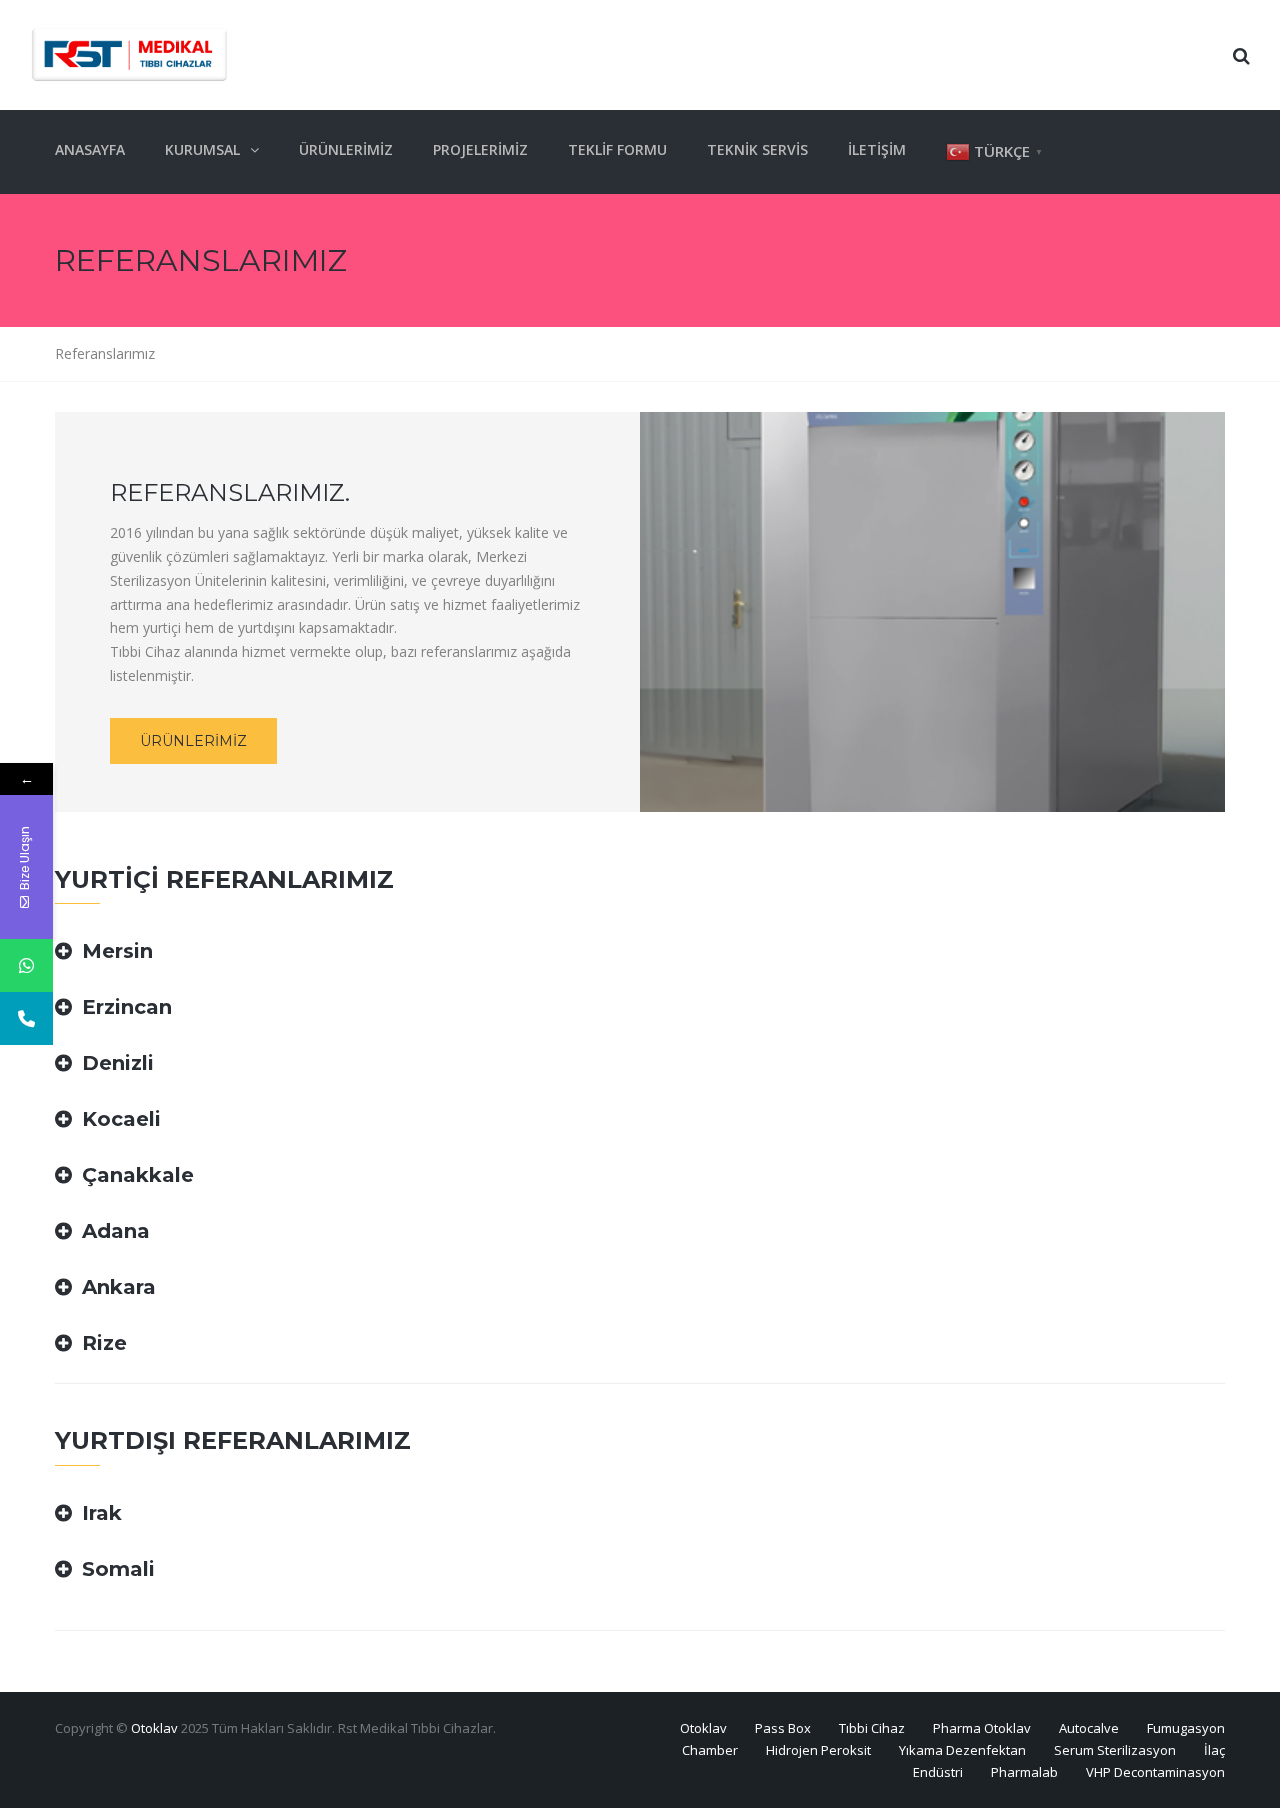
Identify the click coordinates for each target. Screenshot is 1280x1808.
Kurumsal (202, 149)
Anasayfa (90, 149)
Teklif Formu (617, 149)
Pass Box (783, 1728)
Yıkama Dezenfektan (962, 1750)
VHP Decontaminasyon (1155, 1772)
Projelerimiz (480, 149)
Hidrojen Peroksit (818, 1750)
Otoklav (154, 1728)
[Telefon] (26, 1018)
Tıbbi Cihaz (872, 1728)
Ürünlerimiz (346, 149)
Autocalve (1089, 1728)
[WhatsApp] (26, 965)
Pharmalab (1024, 1772)
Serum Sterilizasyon (1115, 1750)
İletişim (877, 149)
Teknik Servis (757, 149)
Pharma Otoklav (982, 1728)
